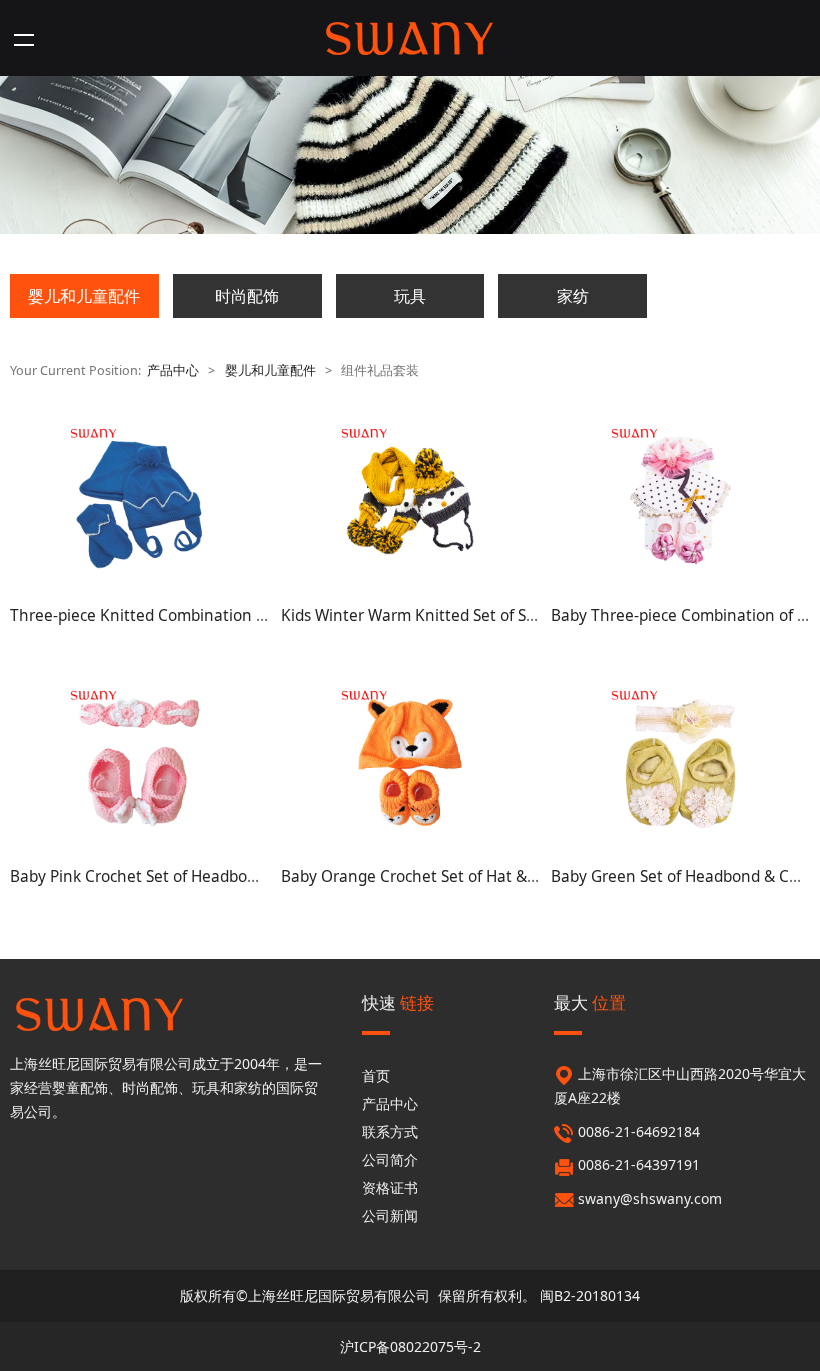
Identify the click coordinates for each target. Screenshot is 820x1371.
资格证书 (390, 1187)
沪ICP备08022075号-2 (410, 1346)
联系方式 (390, 1131)
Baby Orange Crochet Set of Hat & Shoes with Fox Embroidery (503, 876)
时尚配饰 (247, 296)
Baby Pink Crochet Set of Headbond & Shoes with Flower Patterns (246, 876)
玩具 (410, 296)
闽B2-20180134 (590, 1295)
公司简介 (390, 1159)
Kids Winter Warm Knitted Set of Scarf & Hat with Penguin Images (518, 615)
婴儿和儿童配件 (84, 296)
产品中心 (173, 370)
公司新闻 (390, 1215)
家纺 (573, 296)
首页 (376, 1075)
